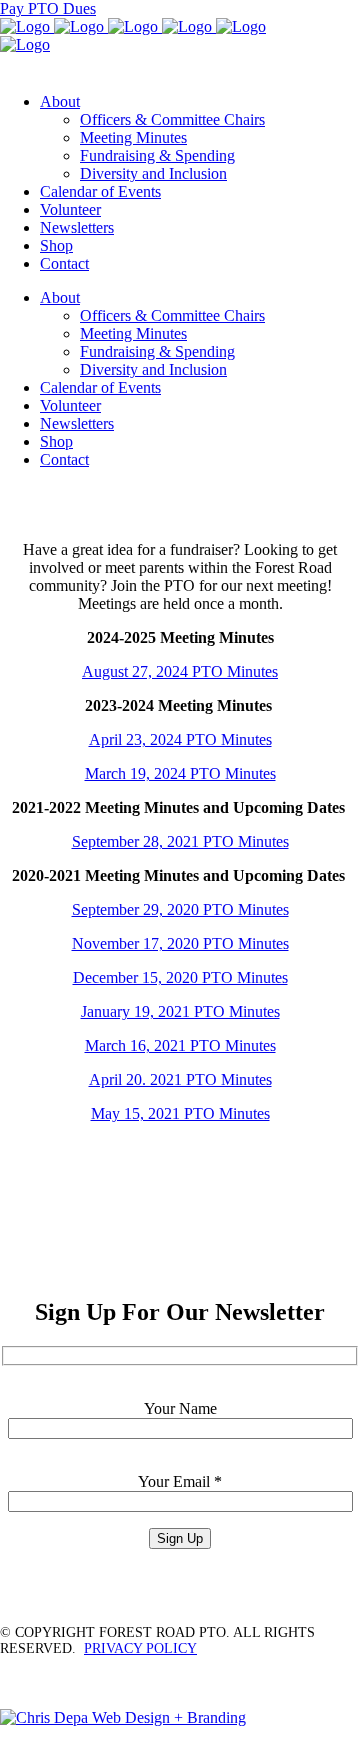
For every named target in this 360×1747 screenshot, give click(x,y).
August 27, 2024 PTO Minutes (180, 671)
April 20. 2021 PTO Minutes (180, 1079)
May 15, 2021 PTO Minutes (180, 1113)
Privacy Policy (140, 1648)
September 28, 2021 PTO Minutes (180, 841)
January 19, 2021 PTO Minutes (180, 1011)
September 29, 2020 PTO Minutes (180, 909)
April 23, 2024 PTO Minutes (180, 739)
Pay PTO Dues (48, 8)
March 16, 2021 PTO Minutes (180, 1045)
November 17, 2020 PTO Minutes (180, 943)
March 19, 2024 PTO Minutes (180, 773)
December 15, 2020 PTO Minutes (180, 977)
